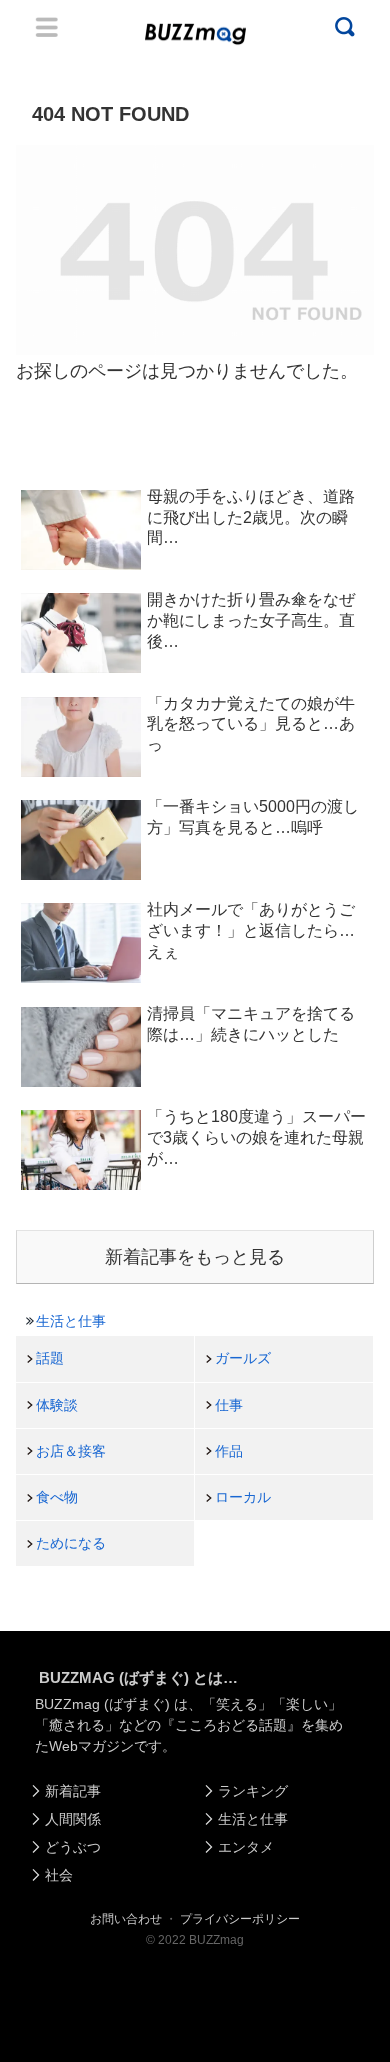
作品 (229, 1451)
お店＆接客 (71, 1451)
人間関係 (73, 1819)
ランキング (253, 1791)
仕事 (229, 1405)
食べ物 (57, 1497)
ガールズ (243, 1358)
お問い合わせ (126, 1919)
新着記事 (73, 1791)
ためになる (71, 1543)
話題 (50, 1358)
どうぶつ (73, 1847)
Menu (47, 27)
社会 (59, 1875)
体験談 (57, 1405)
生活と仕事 (71, 1321)
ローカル (243, 1497)
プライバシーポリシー (240, 1919)
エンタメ (246, 1847)
